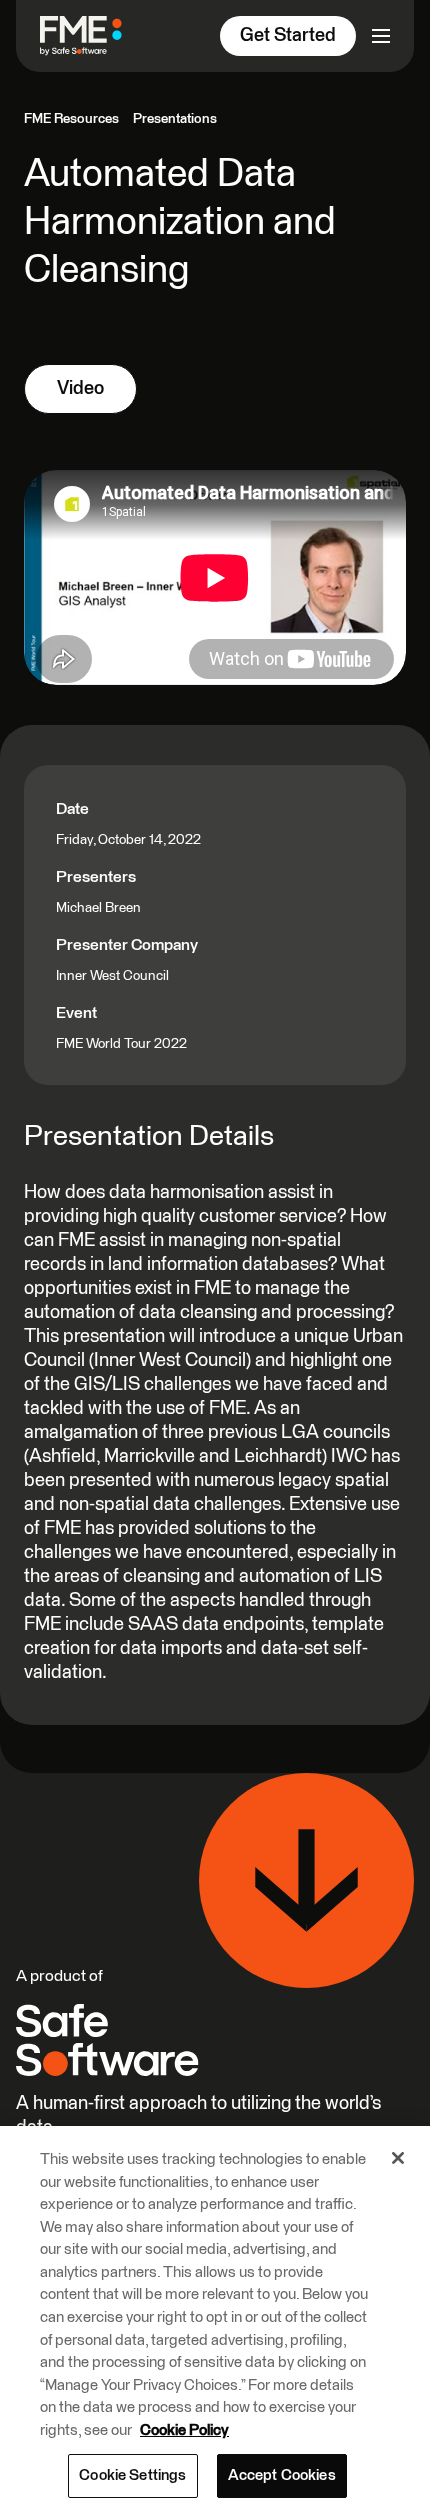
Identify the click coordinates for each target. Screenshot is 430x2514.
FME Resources (71, 119)
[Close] (398, 2158)
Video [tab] (80, 388)
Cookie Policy (184, 2430)
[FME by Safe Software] (89, 35)
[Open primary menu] (381, 36)
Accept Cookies (282, 2475)
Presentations (175, 119)
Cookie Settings (132, 2475)
